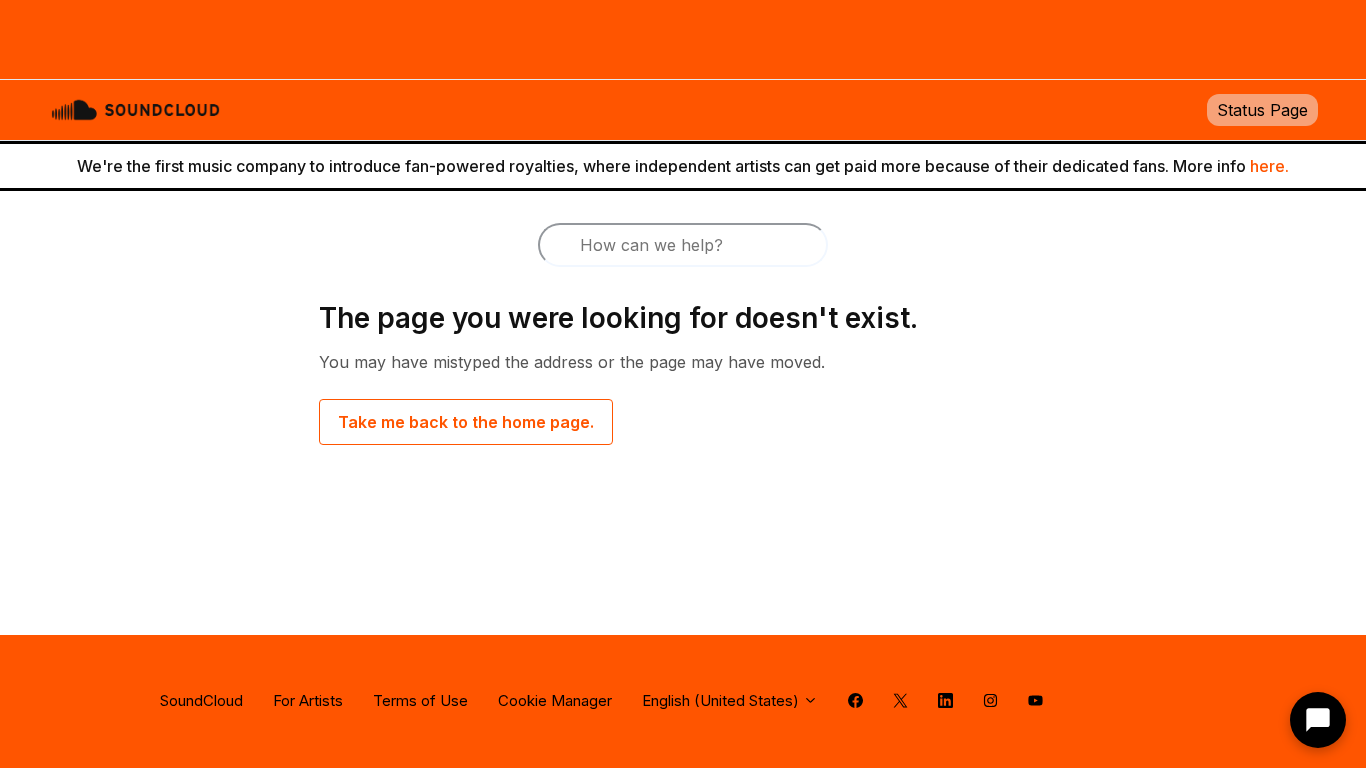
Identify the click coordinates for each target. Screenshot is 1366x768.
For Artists (308, 700)
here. (1269, 166)
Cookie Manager (555, 700)
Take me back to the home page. (466, 422)
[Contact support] (1318, 720)
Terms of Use (420, 700)
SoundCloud (201, 700)
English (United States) (722, 700)
